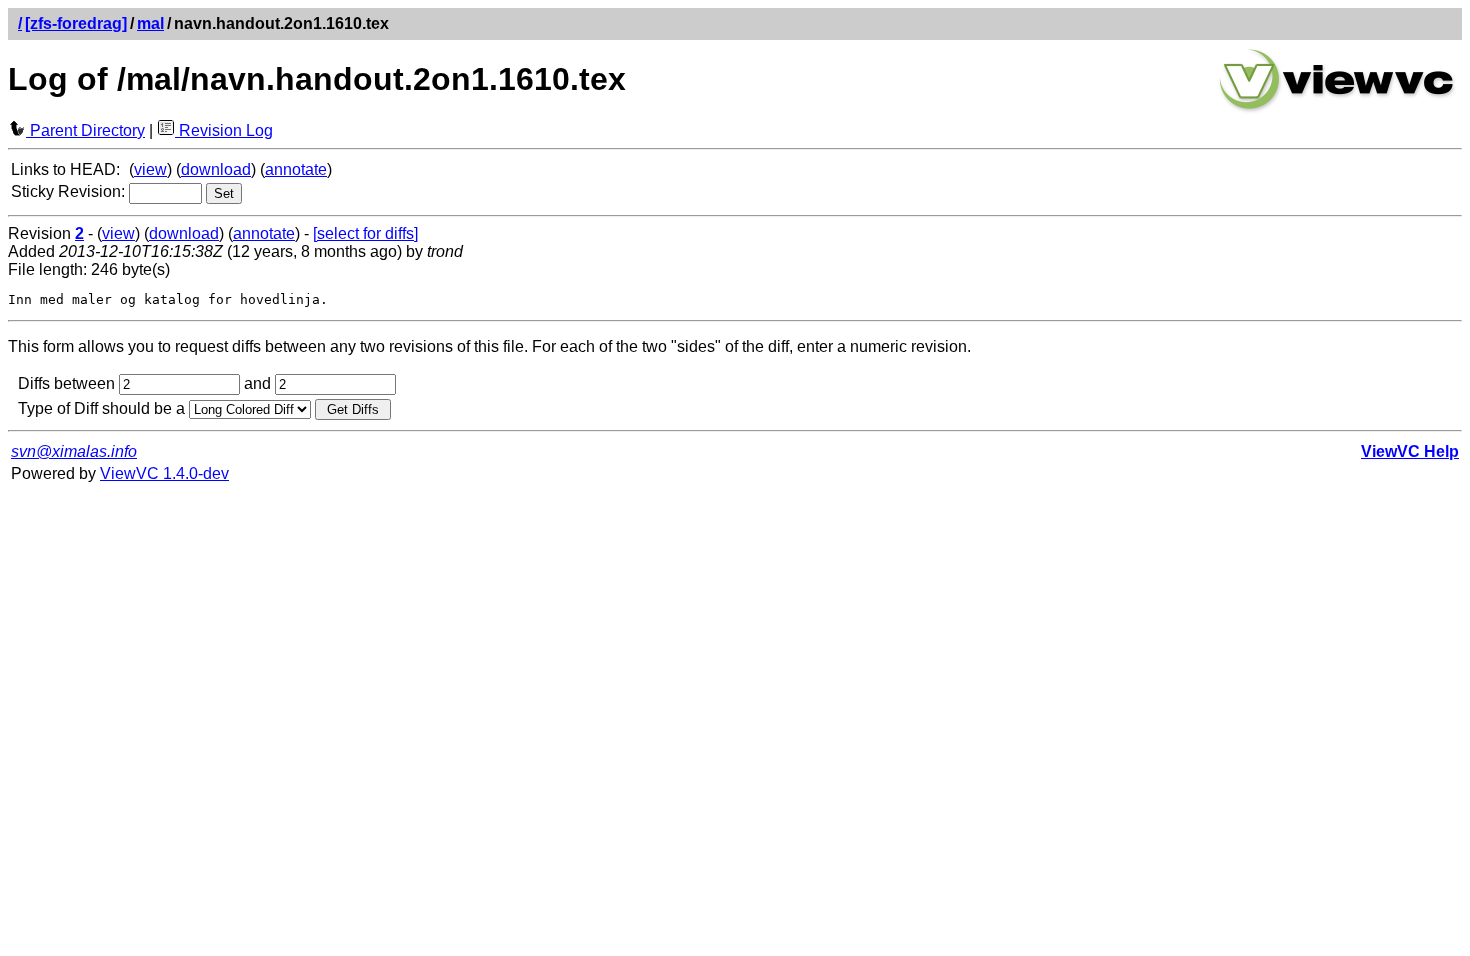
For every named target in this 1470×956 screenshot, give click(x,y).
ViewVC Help (1410, 451)
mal (150, 23)
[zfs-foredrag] (76, 23)
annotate (296, 169)
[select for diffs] (365, 233)
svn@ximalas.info (74, 451)
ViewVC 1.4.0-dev (164, 473)
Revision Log (224, 130)
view (150, 169)
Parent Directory (85, 130)
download (216, 169)
